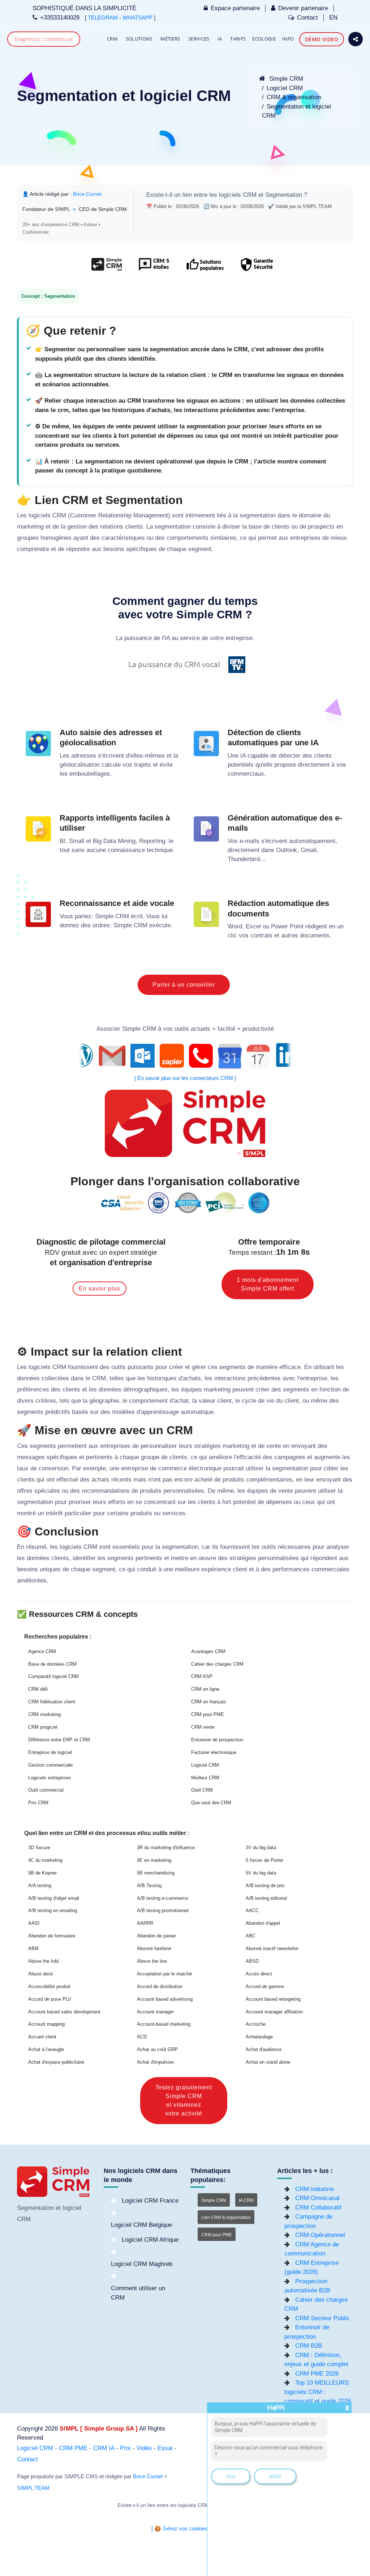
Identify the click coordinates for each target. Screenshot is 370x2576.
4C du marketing (45, 1860)
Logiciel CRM (285, 88)
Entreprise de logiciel (50, 1752)
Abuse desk (41, 1974)
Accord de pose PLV (50, 1999)
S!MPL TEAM (33, 2488)
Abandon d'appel (263, 1923)
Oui (231, 2476)
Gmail (309, 850)
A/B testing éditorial (266, 1898)
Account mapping (46, 2024)
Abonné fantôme (154, 1948)
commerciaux (246, 774)
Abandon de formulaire (52, 1936)
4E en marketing (154, 1860)
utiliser (255, 1468)
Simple (104, 916)
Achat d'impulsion (155, 2062)
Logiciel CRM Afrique (150, 2240)
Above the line (152, 1961)
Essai (165, 2448)
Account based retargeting (273, 1999)
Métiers (170, 39)
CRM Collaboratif (318, 2208)
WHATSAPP (137, 18)
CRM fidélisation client (52, 1702)
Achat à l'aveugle (46, 2049)
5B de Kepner (42, 1873)
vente (274, 1446)
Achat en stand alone (268, 2062)
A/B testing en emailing (53, 1910)
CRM (112, 39)
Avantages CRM (208, 1651)
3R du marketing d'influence (166, 1848)
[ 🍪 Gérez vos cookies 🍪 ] (185, 2529)
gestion (77, 527)
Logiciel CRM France (150, 2201)
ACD (142, 2037)
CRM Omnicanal (317, 2198)
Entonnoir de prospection (217, 1740)
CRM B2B (309, 2346)
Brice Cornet (87, 194)
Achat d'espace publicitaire (56, 2062)
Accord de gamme (265, 1986)
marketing (30, 527)
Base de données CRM (52, 1664)
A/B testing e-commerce (162, 1898)
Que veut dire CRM (211, 1803)
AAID (34, 1923)
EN (333, 18)
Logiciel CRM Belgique (141, 2225)
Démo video (322, 39)
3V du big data (261, 1848)
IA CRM (246, 2200)
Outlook (287, 850)
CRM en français (209, 1702)
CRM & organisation (294, 97)
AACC (252, 1910)
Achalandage (259, 2037)
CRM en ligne (205, 1689)
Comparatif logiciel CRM (53, 1676)
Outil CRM (202, 1790)
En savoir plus (100, 1289)
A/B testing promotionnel (163, 1910)
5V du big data (261, 1873)
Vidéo (144, 2448)
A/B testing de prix (265, 1886)
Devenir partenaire (303, 8)
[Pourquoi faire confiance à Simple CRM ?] (154, 268)
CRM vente (203, 1727)
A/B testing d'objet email (54, 1898)
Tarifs (238, 39)
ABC (251, 1936)
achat (181, 1401)
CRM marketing (44, 1714)
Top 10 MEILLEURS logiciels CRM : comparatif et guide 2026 (318, 2392)
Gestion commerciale (50, 1765)
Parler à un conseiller (184, 985)
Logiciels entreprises (50, 1778)
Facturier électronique (214, 1752)
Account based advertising (165, 1999)
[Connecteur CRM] (185, 1056)
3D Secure (39, 1848)
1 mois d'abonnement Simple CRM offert (268, 1284)
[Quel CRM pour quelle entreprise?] (107, 268)
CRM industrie (315, 2189)
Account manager (155, 2012)
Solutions (139, 39)
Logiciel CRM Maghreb (142, 2264)
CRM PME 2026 (317, 2374)
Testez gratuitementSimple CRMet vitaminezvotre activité (184, 2100)
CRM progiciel (43, 1727)
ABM (33, 1948)
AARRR (145, 1923)
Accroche (256, 2024)
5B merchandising (156, 1873)
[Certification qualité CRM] (185, 1202)
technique (160, 850)
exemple (94, 1468)
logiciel (72, 2208)
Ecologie (264, 39)
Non (275, 2476)
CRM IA (104, 2448)
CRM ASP (202, 1676)
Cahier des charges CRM (217, 1664)
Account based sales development (64, 2012)
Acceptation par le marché (164, 1974)
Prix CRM (38, 1803)
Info (288, 39)
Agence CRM (42, 1651)
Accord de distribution (160, 1986)
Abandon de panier (156, 1936)
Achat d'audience (264, 2049)
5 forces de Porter (264, 1860)
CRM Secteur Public (323, 2318)
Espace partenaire (235, 8)
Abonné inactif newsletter (272, 1948)
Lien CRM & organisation (226, 2217)
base (255, 527)
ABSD (252, 1961)
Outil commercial (46, 1790)
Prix (125, 2448)
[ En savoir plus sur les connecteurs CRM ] (185, 1078)
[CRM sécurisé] (256, 268)
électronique (205, 1468)
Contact (307, 18)
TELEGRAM (103, 18)
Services (199, 39)
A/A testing (40, 1886)
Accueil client (42, 2037)
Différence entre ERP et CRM (59, 1740)
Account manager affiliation (274, 2012)
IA (220, 39)
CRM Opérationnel (320, 2235)
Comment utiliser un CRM (138, 2293)
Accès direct (259, 1974)
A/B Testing (149, 1886)
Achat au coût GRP (157, 2049)
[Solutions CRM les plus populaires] (204, 268)
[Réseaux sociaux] (356, 39)
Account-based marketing (164, 2024)
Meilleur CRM (205, 1778)
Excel (253, 926)
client (224, 1401)
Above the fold (43, 1961)
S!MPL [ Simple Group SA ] (99, 2429)
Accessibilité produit (49, 1986)
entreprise (239, 638)
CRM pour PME (208, 1714)
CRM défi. (39, 1689)
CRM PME (73, 2448)
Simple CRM (285, 79)
